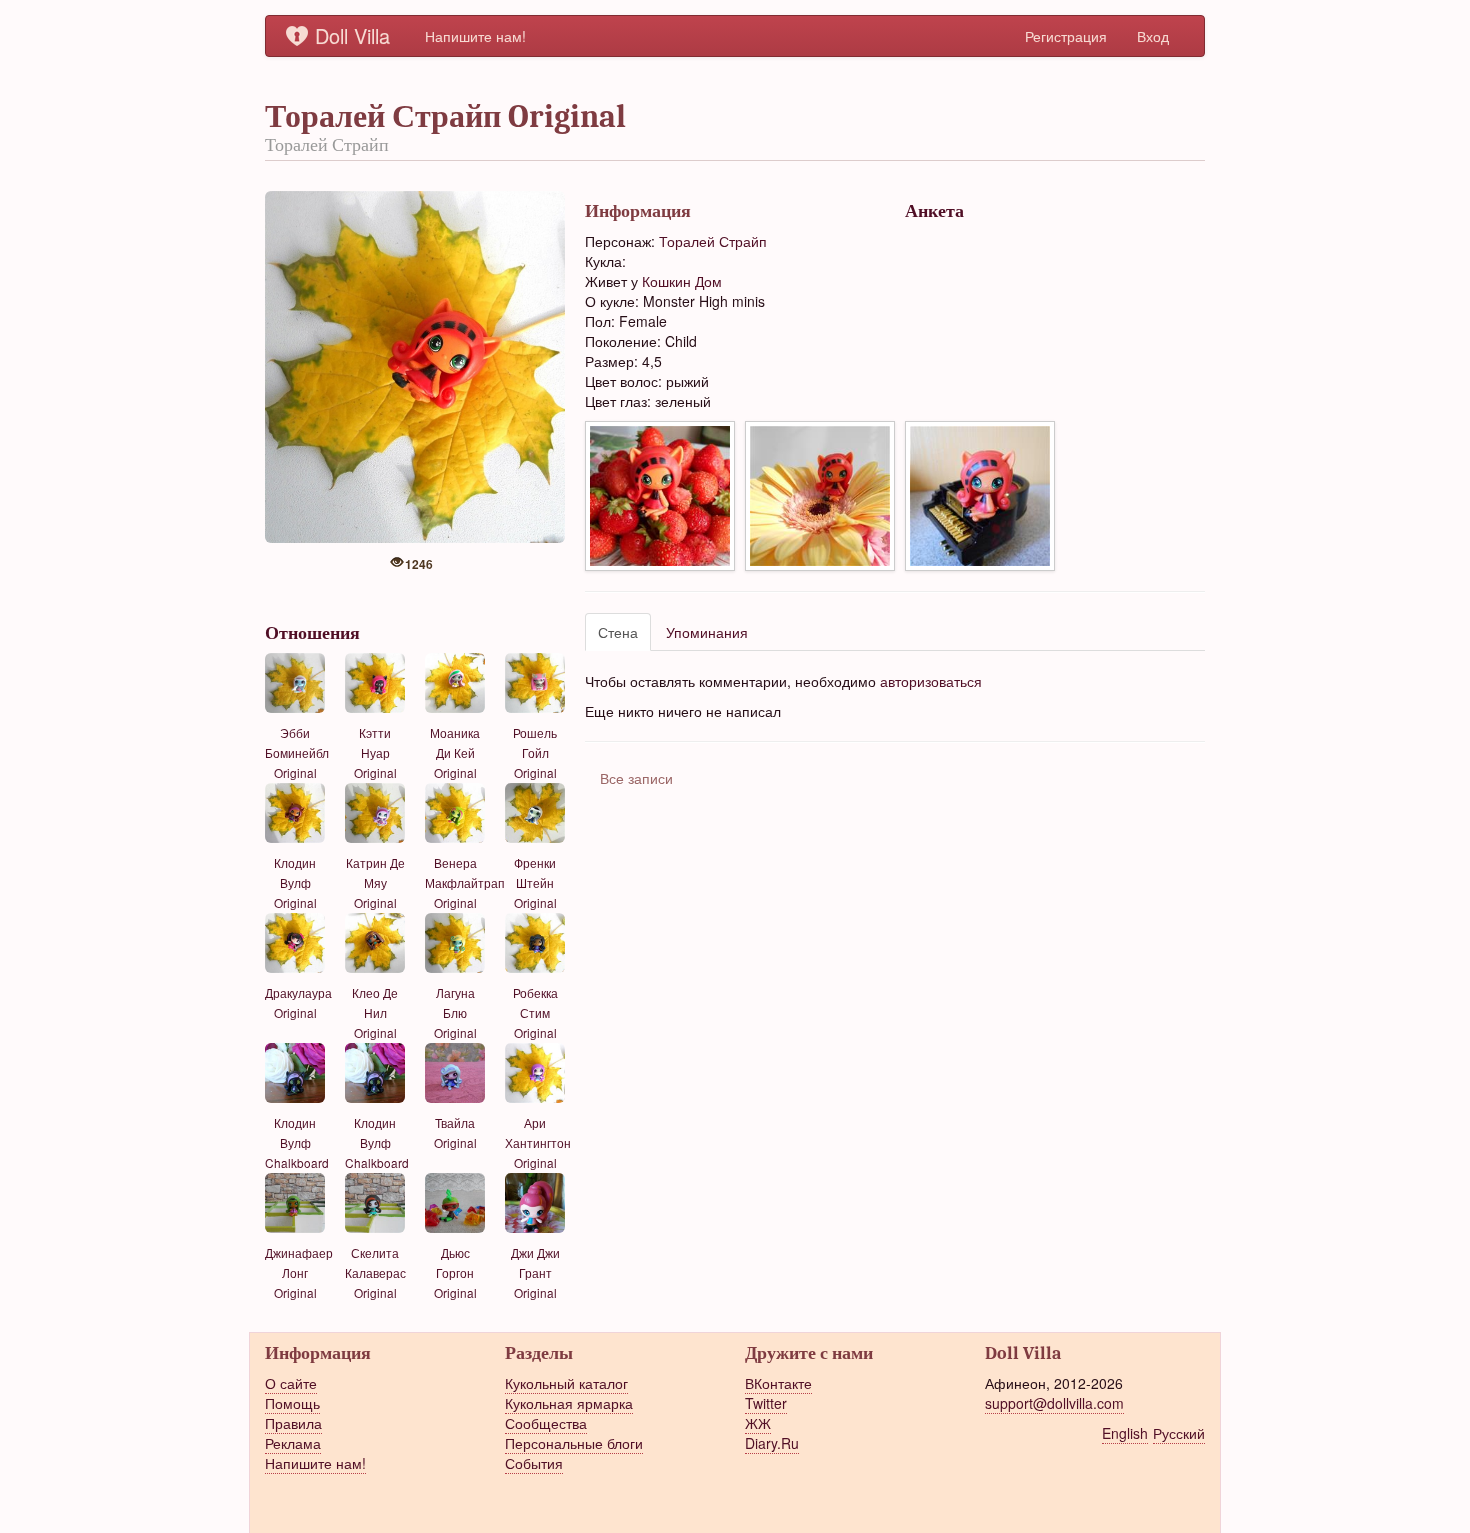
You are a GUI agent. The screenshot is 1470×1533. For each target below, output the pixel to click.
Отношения (312, 633)
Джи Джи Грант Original (535, 1272)
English (1125, 1433)
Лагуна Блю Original (455, 1012)
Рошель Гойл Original (535, 752)
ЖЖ (758, 1423)
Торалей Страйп (713, 241)
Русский (1179, 1433)
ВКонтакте (778, 1383)
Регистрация (1066, 36)
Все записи (636, 778)
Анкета (934, 211)
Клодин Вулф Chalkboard (297, 1142)
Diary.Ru (772, 1443)
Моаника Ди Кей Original (455, 752)
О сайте (291, 1383)
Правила (293, 1423)
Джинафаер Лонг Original (299, 1272)
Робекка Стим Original (535, 1012)
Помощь (292, 1403)
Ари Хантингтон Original (538, 1142)
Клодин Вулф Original (295, 882)
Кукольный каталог (566, 1383)
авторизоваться (931, 681)
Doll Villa (352, 35)
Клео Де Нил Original (375, 1012)
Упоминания (707, 632)
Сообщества (546, 1423)
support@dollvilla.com (1054, 1403)
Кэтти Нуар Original (375, 752)
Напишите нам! (475, 36)
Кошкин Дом (682, 281)
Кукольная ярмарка (569, 1403)
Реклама (293, 1443)
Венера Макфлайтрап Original (465, 882)
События (534, 1463)
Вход (1153, 36)
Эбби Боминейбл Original (297, 752)
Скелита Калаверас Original (375, 1272)
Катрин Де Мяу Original (375, 882)
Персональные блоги (574, 1443)
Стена (618, 632)
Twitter (766, 1403)
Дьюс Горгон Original (455, 1272)
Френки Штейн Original (535, 882)
